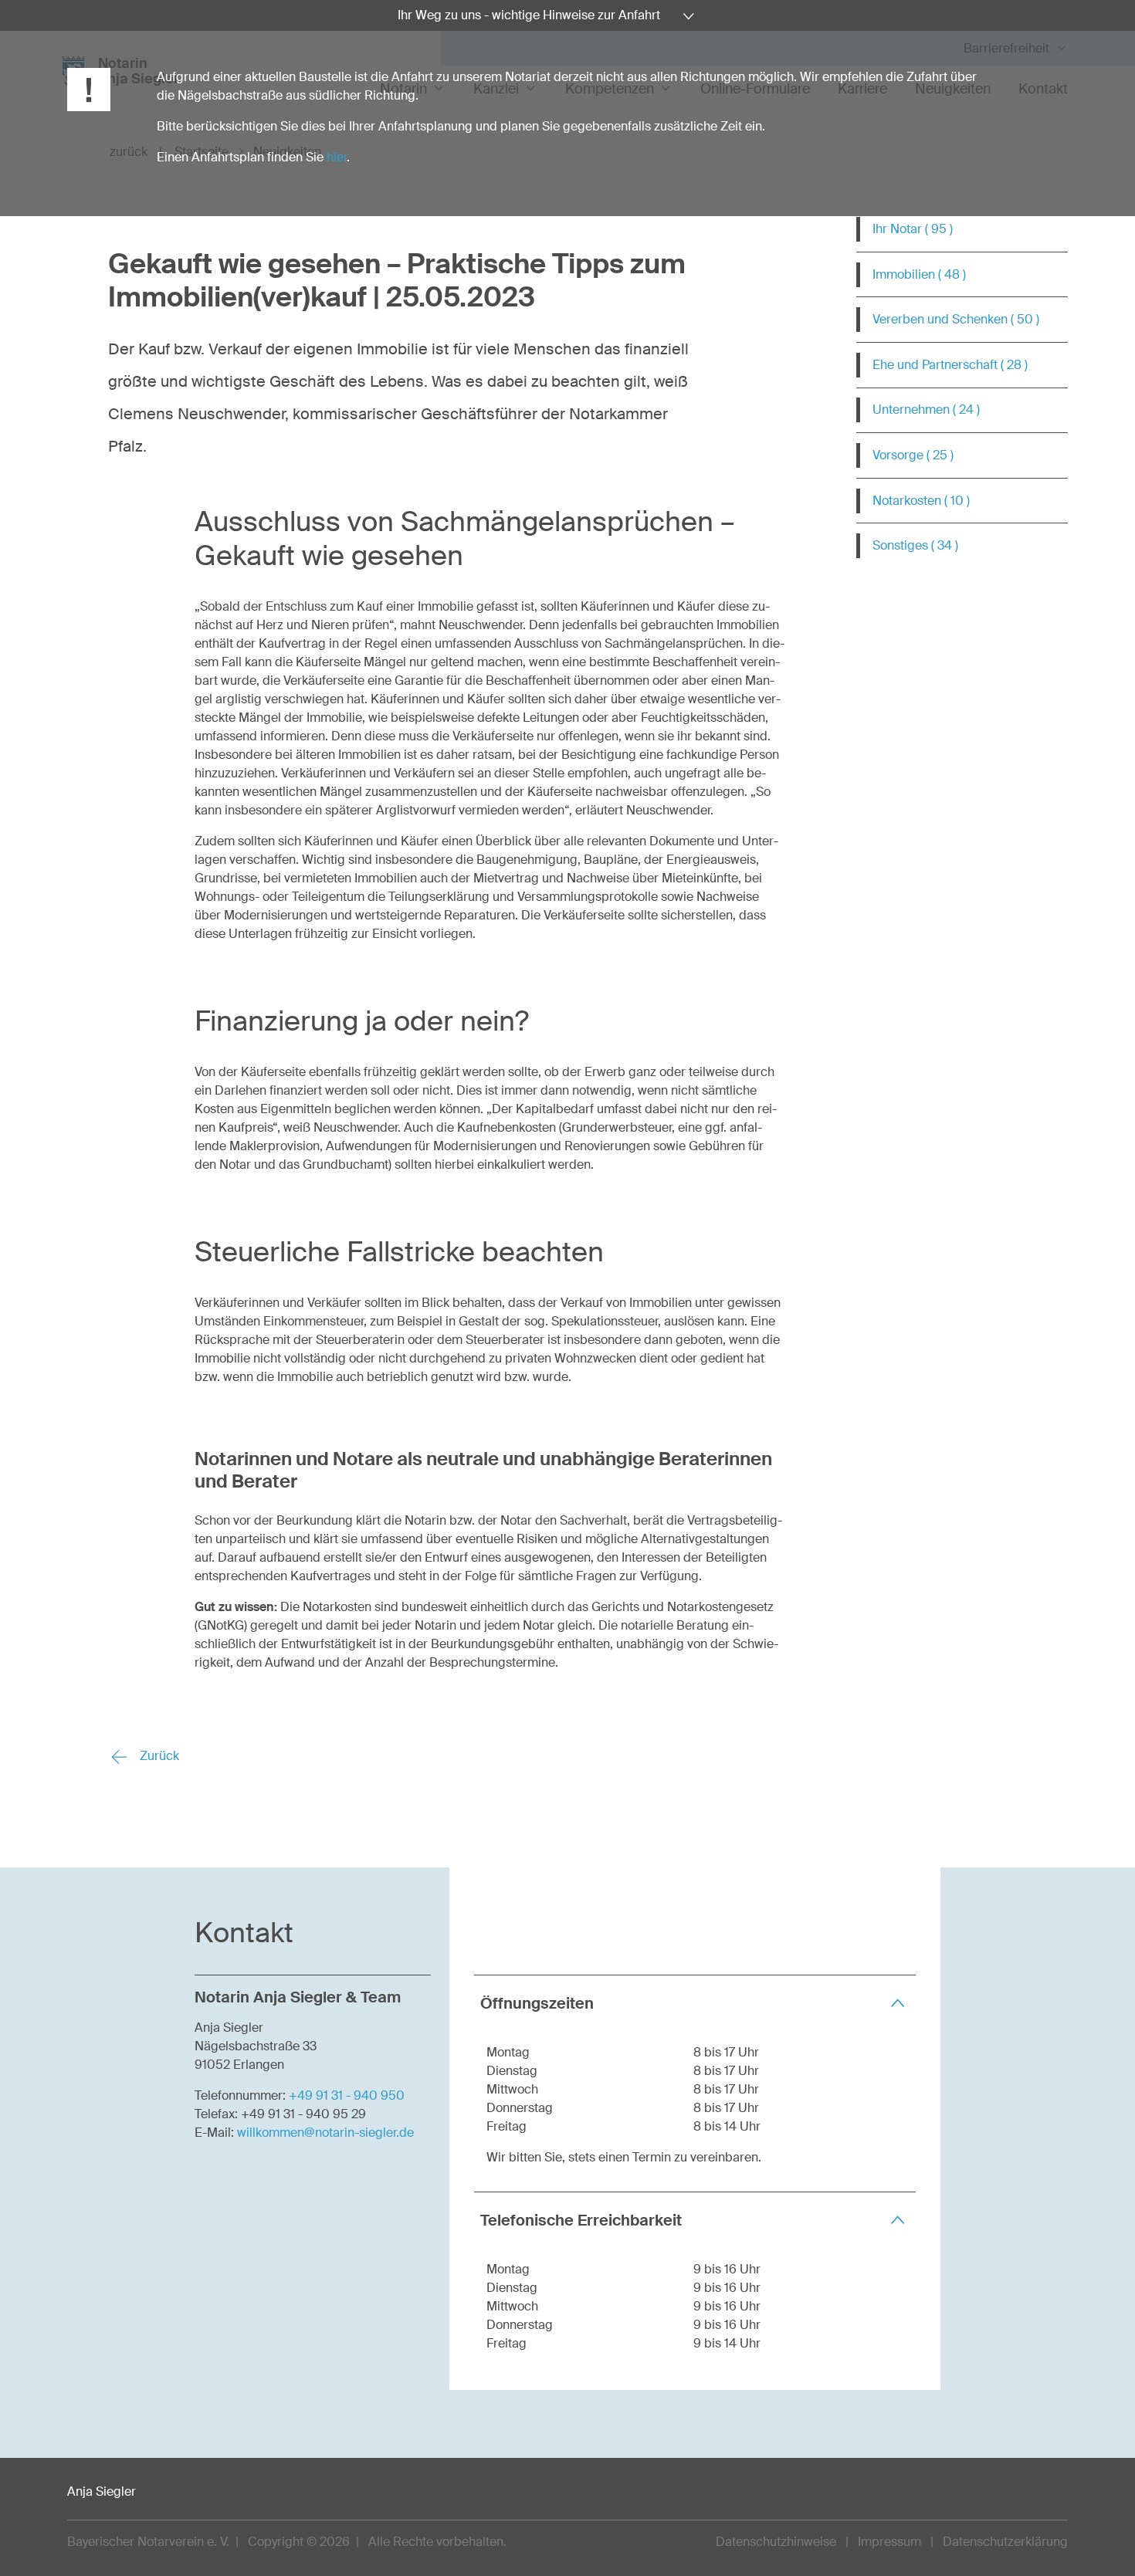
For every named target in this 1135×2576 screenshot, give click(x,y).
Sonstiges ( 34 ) (915, 545)
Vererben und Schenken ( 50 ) (956, 319)
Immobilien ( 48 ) (919, 274)
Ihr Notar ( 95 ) (913, 229)
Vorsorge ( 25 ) (913, 455)
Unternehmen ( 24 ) (926, 410)
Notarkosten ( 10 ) (921, 501)
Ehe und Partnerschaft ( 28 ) (950, 365)
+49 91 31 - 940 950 (347, 2095)
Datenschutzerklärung (1005, 2542)
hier (337, 157)
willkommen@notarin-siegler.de (325, 2133)
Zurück (158, 1756)
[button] (695, 2003)
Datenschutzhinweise (776, 2542)
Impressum (889, 2542)
